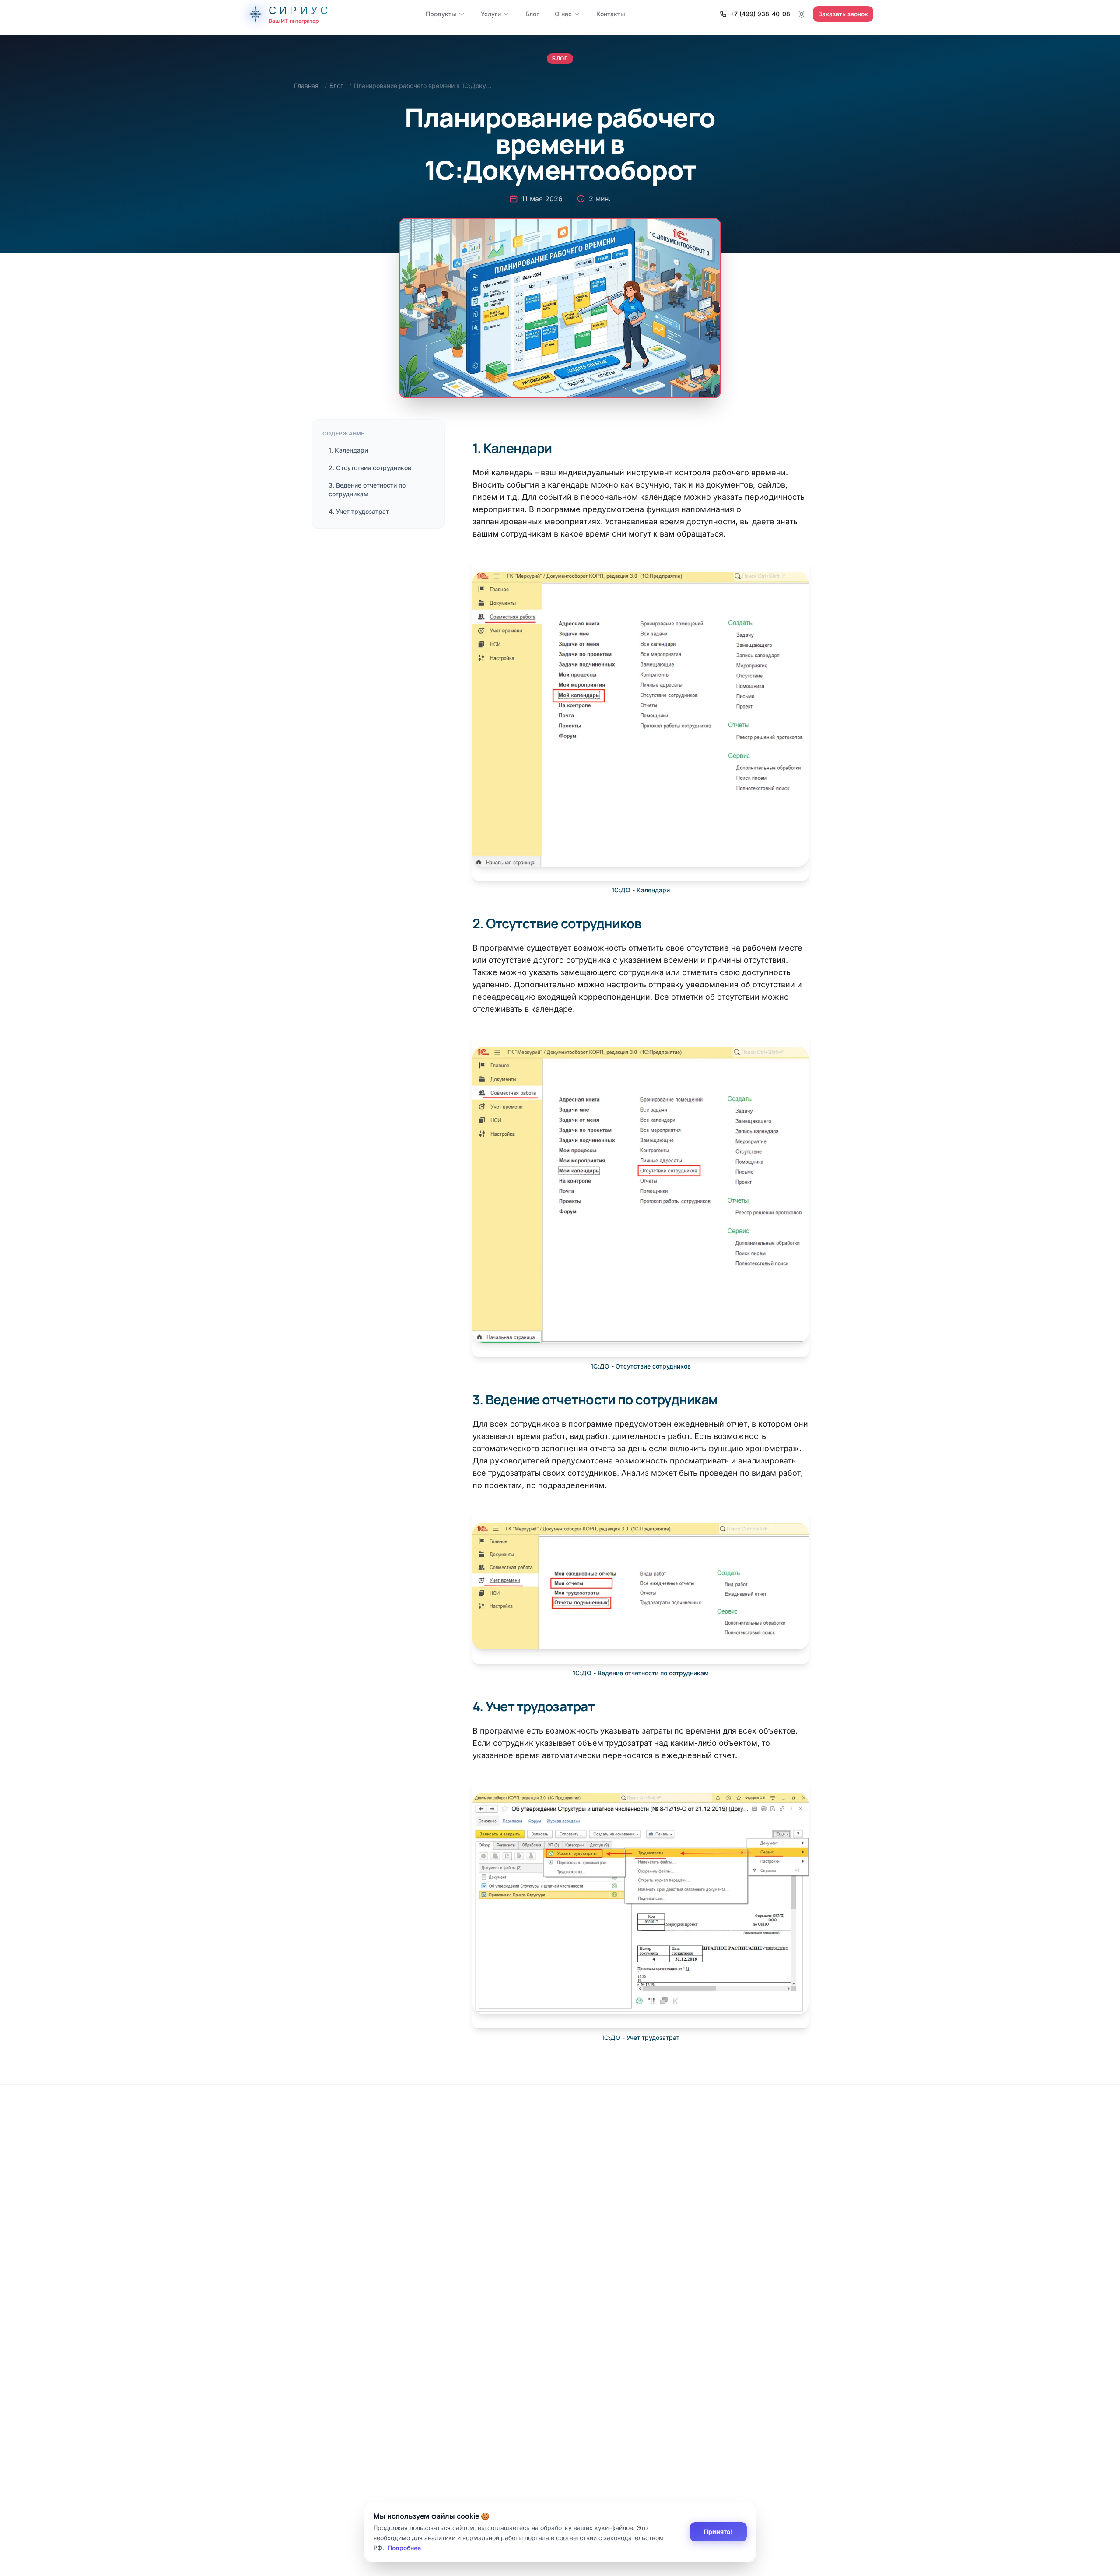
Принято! (718, 2532)
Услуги (491, 14)
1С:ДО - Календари (641, 890)
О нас (563, 14)
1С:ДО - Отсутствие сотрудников (641, 1366)
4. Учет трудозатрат (359, 511)
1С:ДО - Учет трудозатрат (640, 2037)
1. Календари (348, 450)
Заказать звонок (843, 14)
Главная (306, 86)
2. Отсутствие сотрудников (370, 468)
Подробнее (404, 2547)
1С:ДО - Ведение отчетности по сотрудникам (641, 1673)
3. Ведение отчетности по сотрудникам (367, 490)
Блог (532, 14)
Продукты (441, 14)
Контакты (611, 14)
